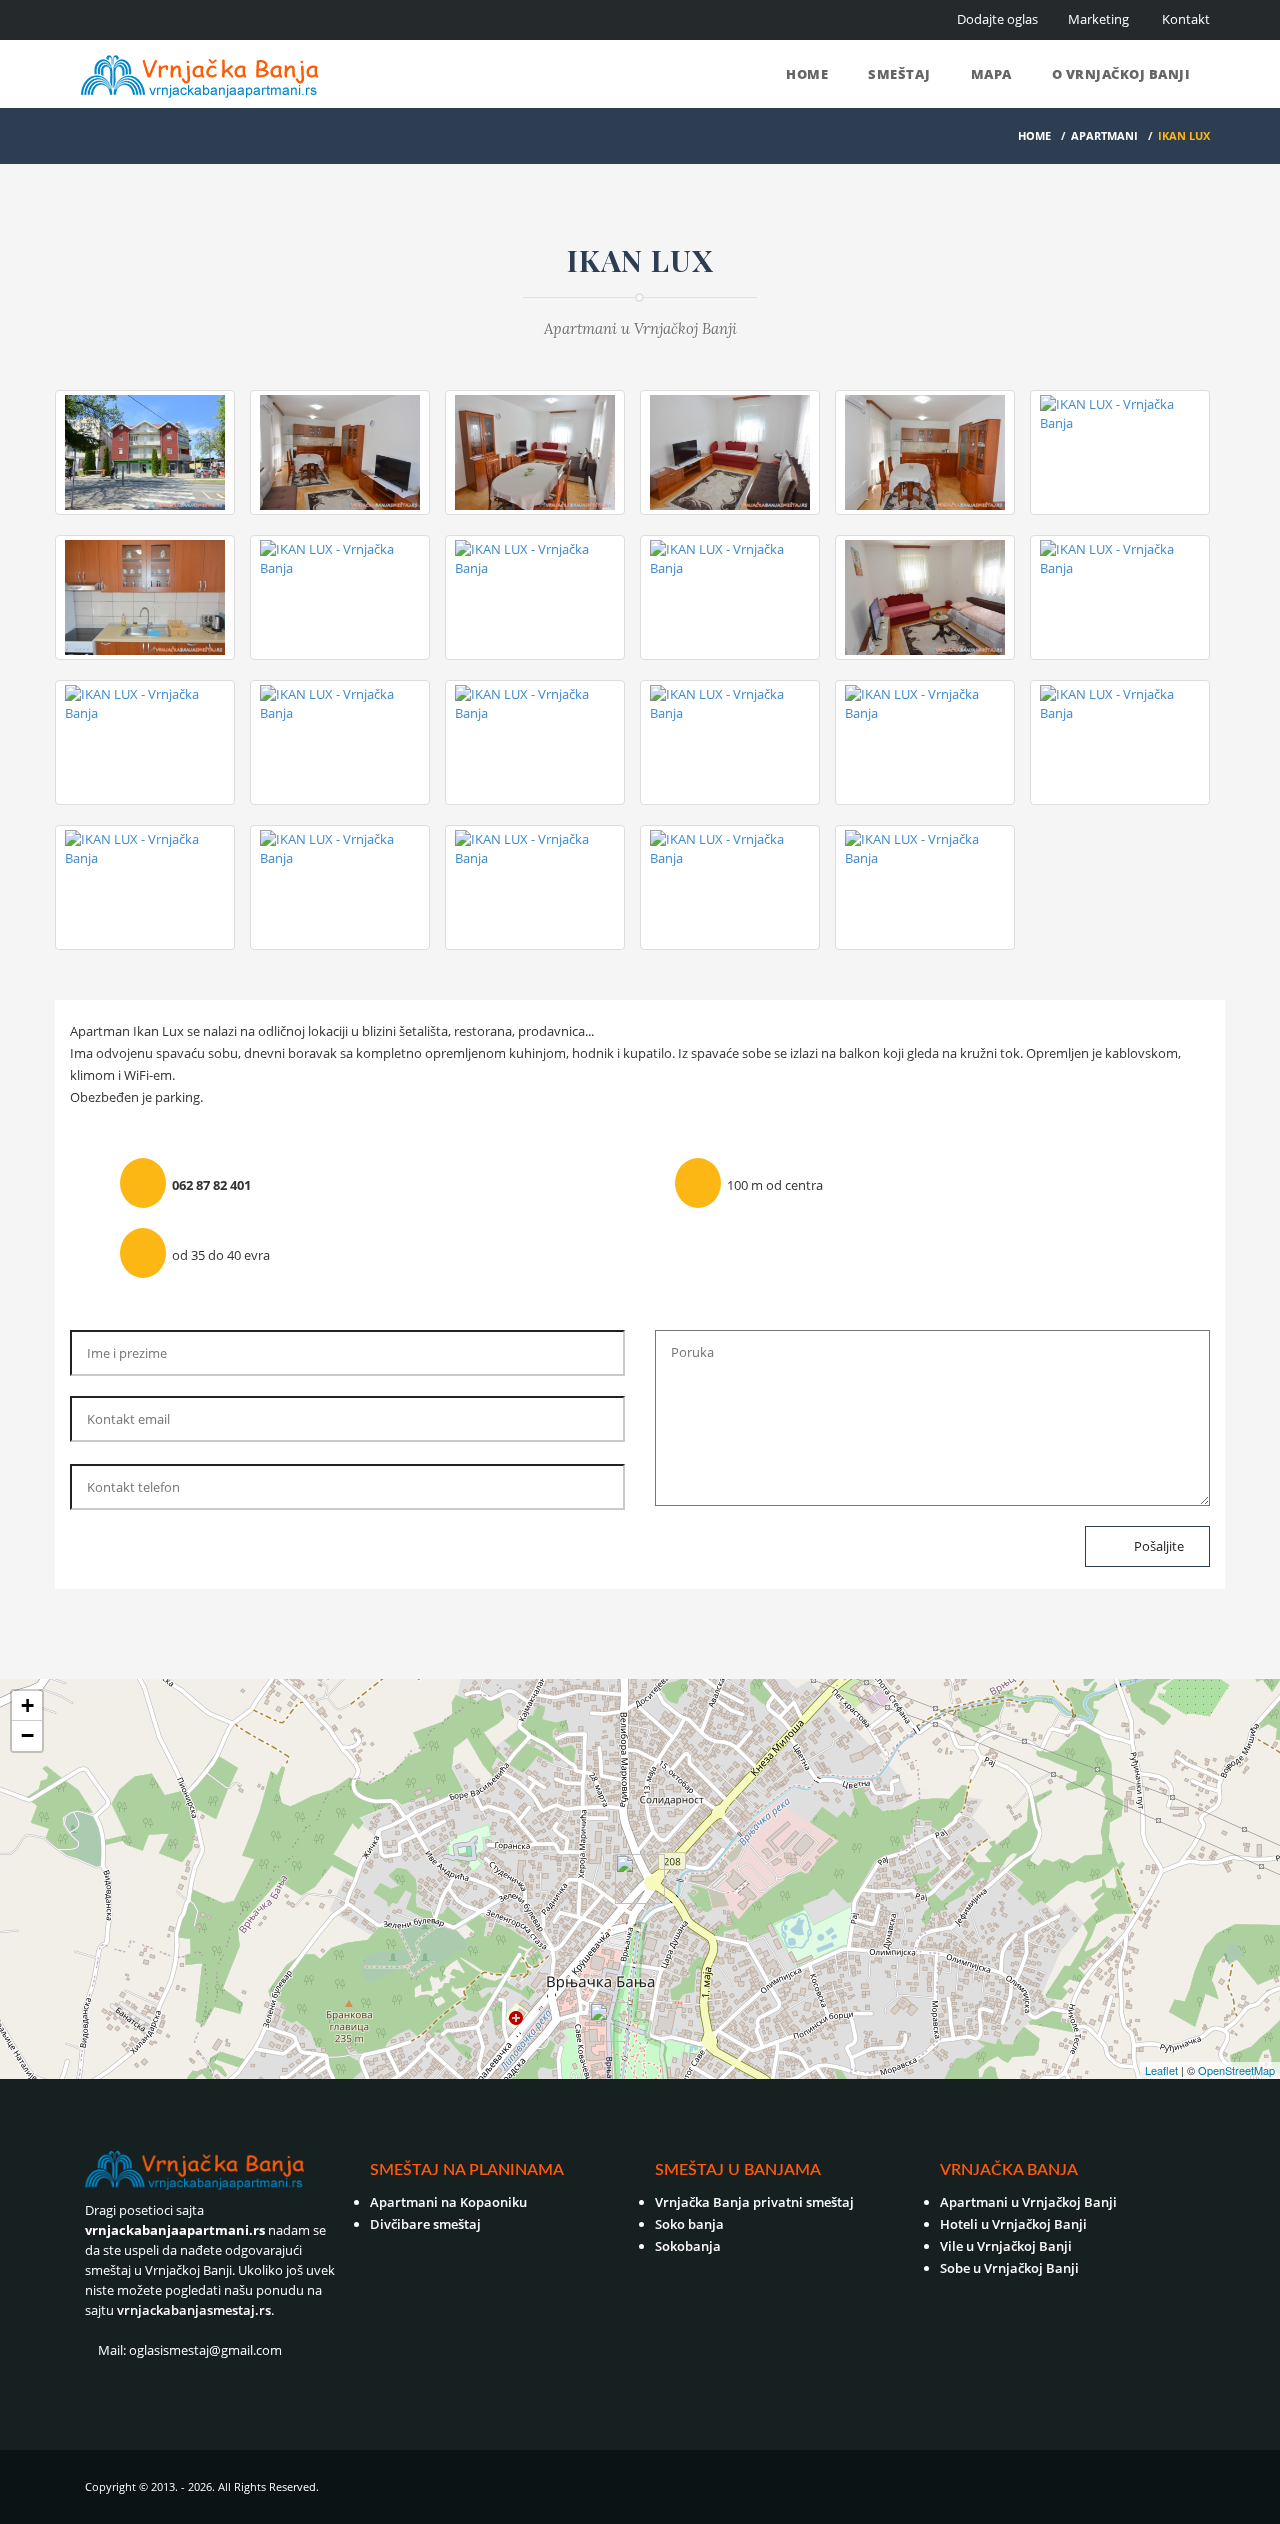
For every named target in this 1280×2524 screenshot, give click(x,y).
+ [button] (27, 1705)
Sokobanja (688, 2246)
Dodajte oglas (997, 19)
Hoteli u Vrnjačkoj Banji (1013, 2224)
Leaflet (1161, 2070)
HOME (1034, 135)
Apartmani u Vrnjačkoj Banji (1028, 2202)
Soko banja (689, 2224)
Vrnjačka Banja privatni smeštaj (754, 2202)
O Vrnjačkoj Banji (1121, 74)
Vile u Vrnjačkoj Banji (1006, 2246)
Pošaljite (1157, 1546)
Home (807, 74)
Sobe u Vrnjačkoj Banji (1009, 2268)
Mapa (991, 74)
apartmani (1104, 135)
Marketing (1098, 19)
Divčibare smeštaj (425, 2224)
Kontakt (1186, 19)
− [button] (27, 1735)
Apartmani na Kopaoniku (448, 2202)
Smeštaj (899, 74)
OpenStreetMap (1236, 2070)
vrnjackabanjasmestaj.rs (194, 2310)
